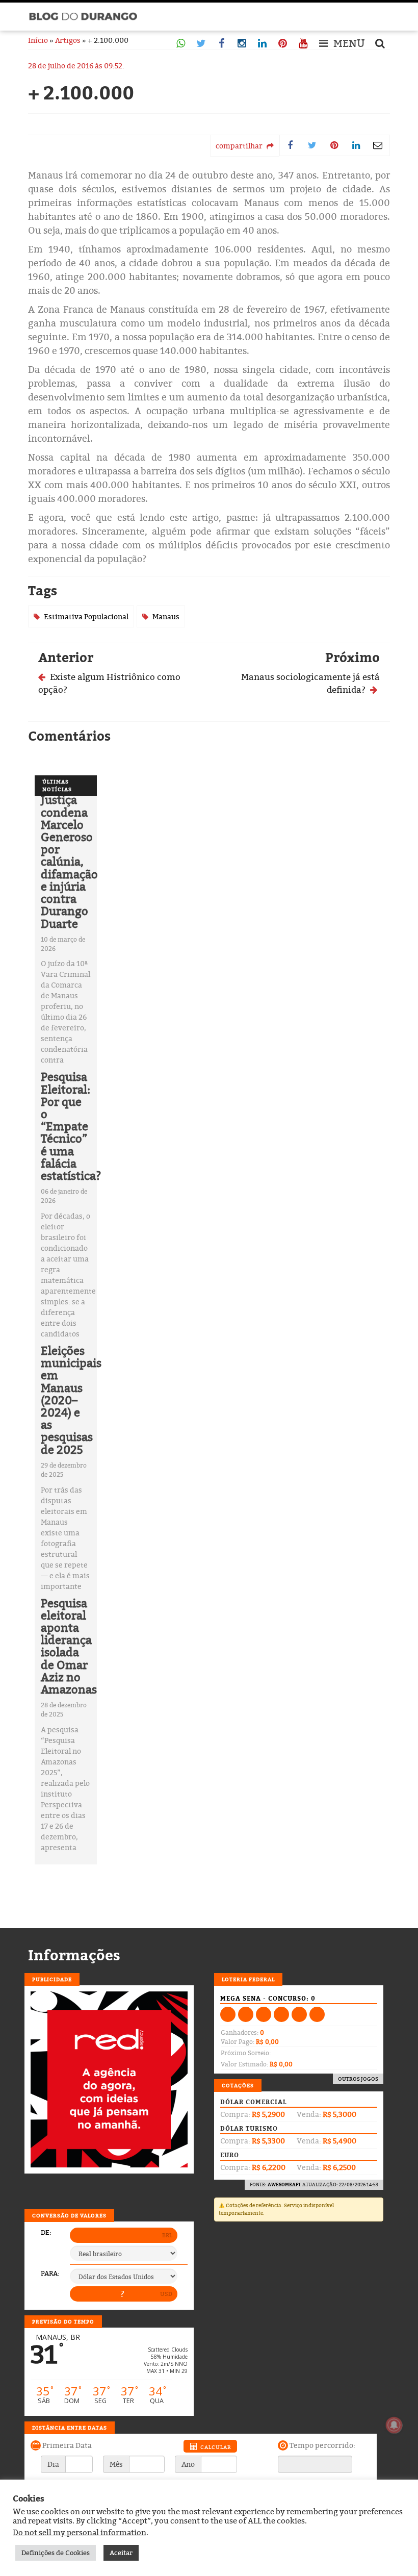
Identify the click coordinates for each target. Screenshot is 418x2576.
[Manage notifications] (394, 2425)
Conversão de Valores (69, 2215)
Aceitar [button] (121, 2553)
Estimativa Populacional (86, 616)
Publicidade (52, 1979)
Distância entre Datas (70, 2428)
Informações (74, 1955)
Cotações (238, 2085)
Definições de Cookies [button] (56, 2553)
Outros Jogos (358, 2079)
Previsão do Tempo (63, 2321)
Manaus (166, 616)
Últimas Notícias (57, 785)
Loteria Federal (248, 1979)
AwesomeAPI (284, 2184)
